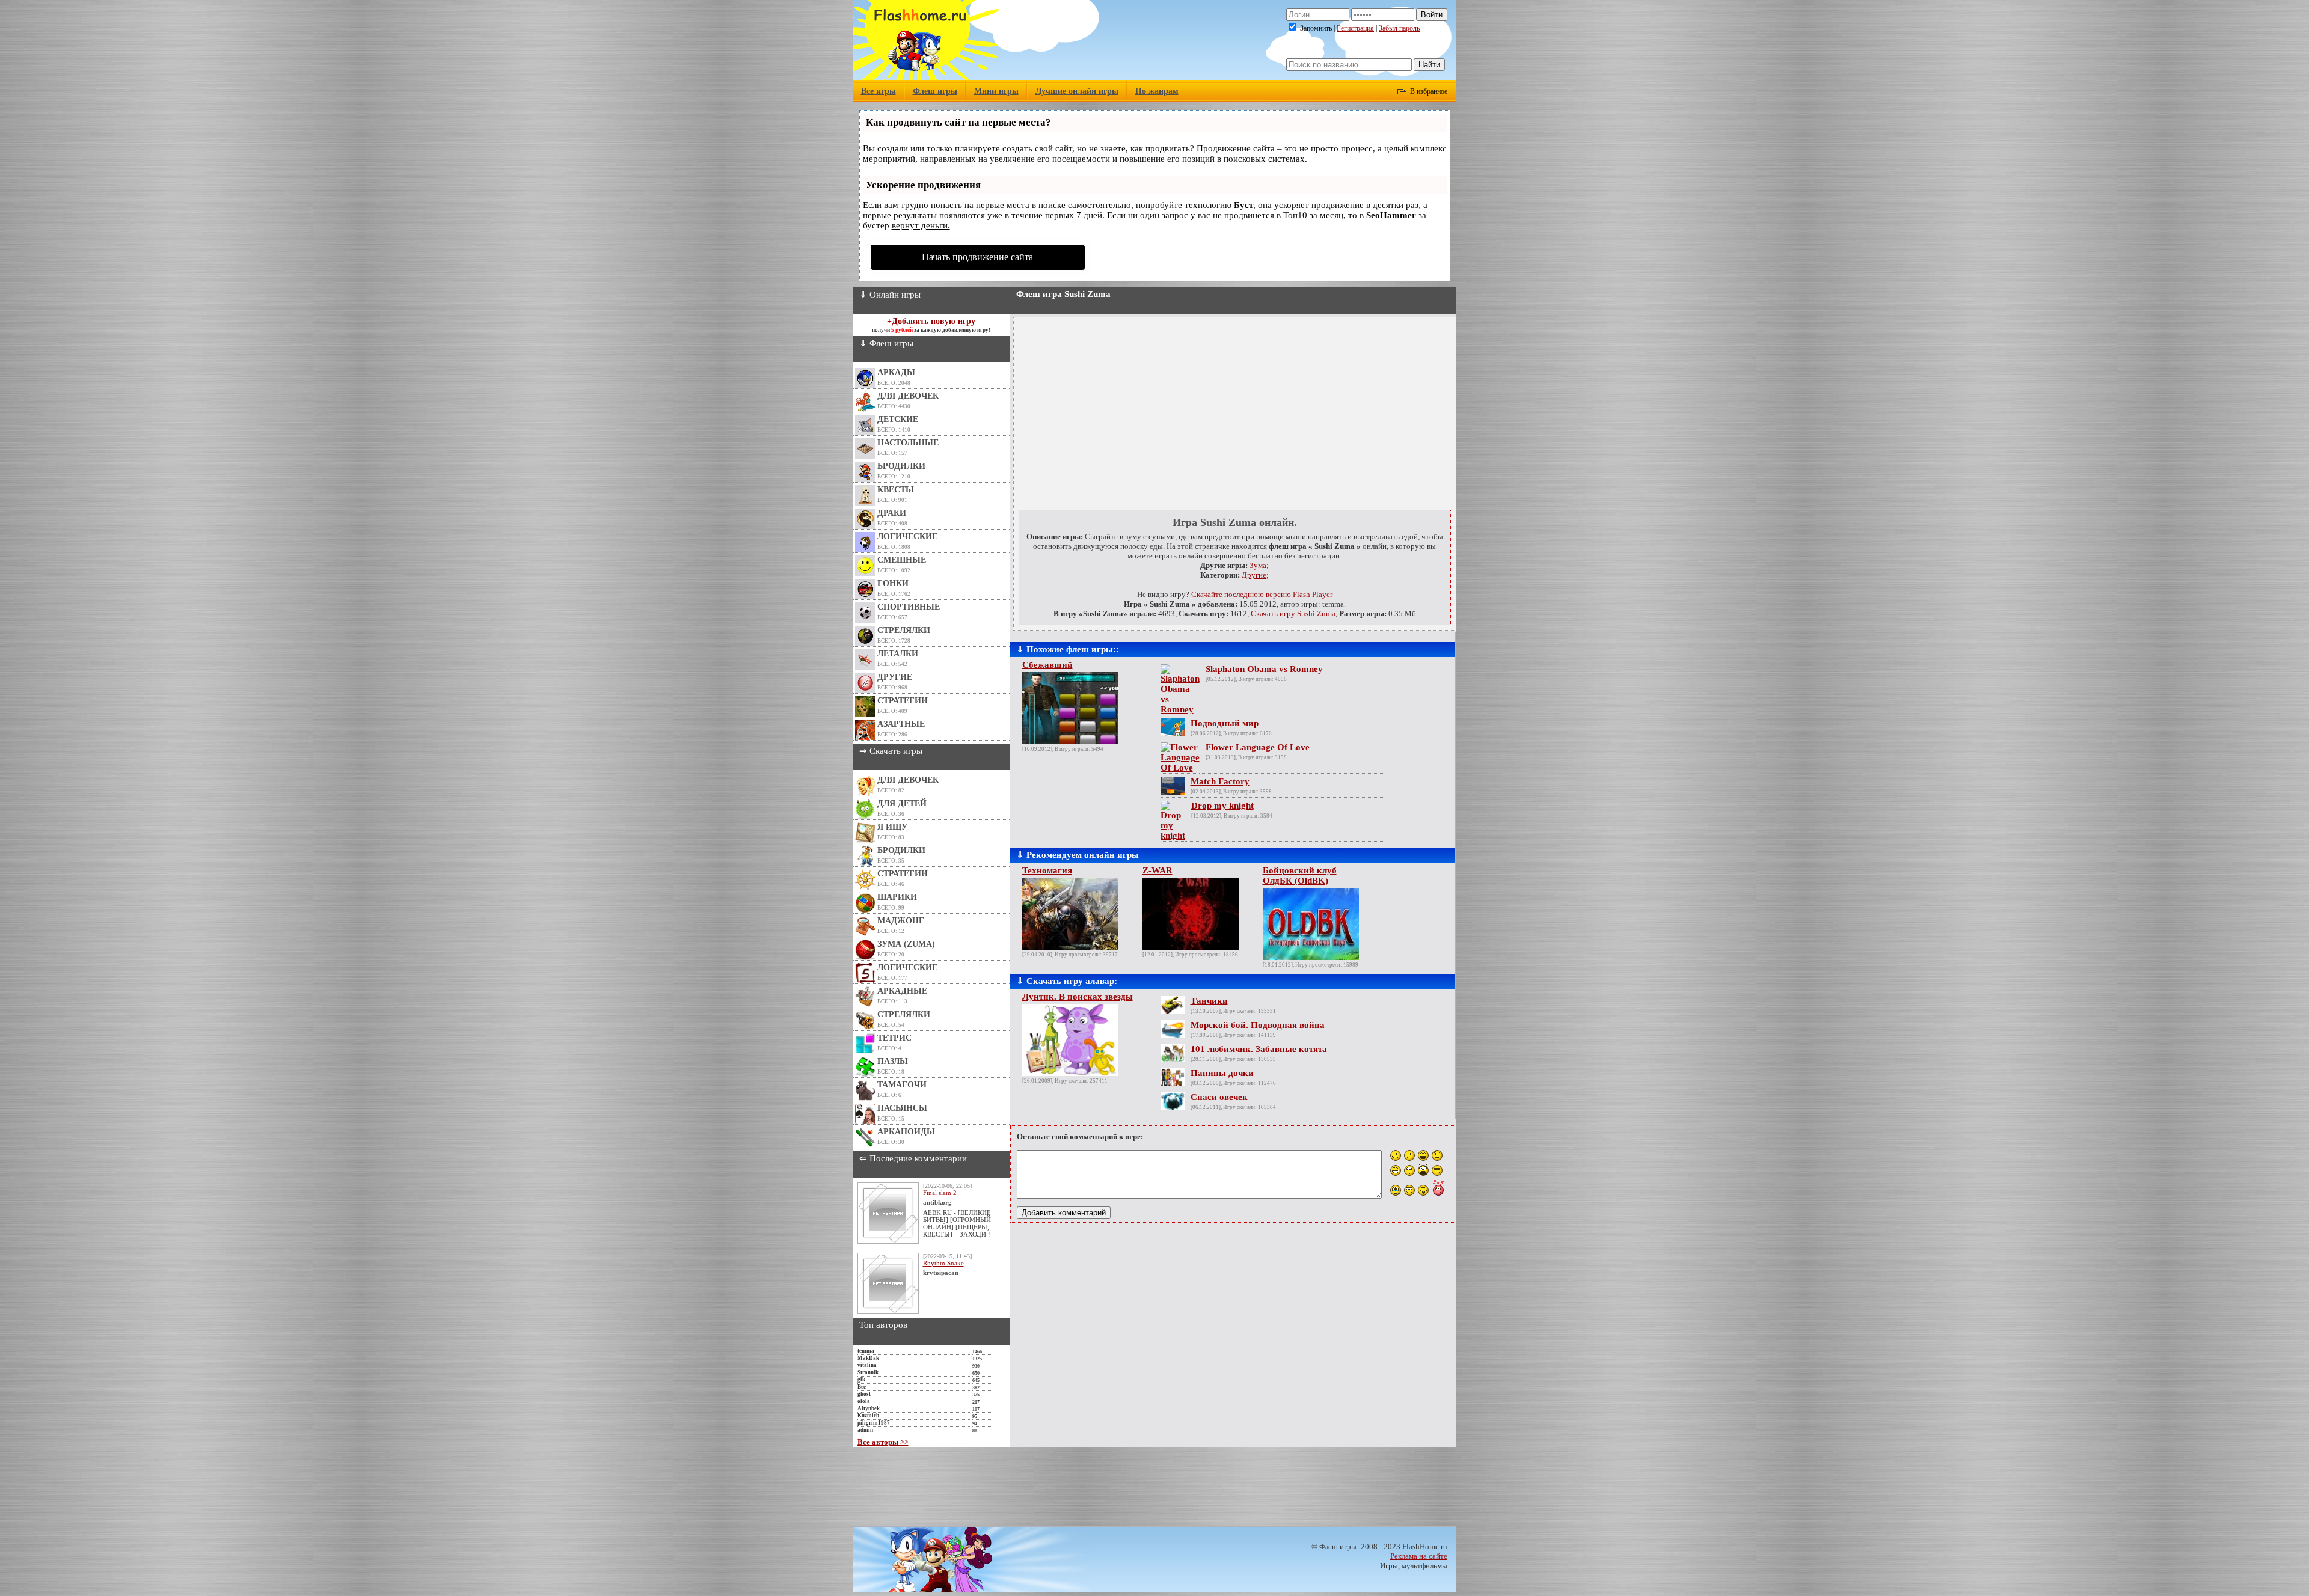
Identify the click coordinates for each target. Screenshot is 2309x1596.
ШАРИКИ (897, 897)
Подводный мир (1225, 723)
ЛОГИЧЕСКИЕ (907, 537)
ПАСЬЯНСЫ (902, 1108)
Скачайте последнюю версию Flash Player (1262, 594)
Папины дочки (1222, 1073)
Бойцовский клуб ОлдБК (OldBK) (1300, 876)
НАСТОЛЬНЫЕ (908, 443)
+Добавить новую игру (931, 321)
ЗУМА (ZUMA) (906, 944)
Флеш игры (935, 91)
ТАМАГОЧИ (902, 1085)
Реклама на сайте (1419, 1556)
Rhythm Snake (943, 1263)
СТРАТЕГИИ (903, 701)
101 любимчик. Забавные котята (1259, 1049)
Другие (1254, 575)
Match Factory (1220, 781)
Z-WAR (1158, 870)
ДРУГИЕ (895, 677)
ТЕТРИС (894, 1038)
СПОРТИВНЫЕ (909, 607)
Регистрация (1355, 28)
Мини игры (996, 91)
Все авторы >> (883, 1442)
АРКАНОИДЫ (906, 1132)
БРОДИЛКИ (901, 466)
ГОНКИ (893, 583)
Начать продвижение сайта (977, 257)
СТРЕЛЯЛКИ (904, 630)
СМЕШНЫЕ (902, 560)
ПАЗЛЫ (893, 1061)
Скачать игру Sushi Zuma (1293, 613)
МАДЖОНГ (901, 921)
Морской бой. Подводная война (1258, 1025)
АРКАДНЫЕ (902, 991)
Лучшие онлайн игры (1077, 91)
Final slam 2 (940, 1193)
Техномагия (1047, 870)
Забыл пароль (1399, 28)
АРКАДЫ (896, 372)
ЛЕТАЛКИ (898, 654)
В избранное (1429, 91)
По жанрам (1157, 91)
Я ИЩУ (892, 827)
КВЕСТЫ (896, 490)
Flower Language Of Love (1258, 747)
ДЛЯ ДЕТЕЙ (902, 803)
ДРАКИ (892, 513)
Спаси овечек (1219, 1097)
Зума (1258, 565)
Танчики (1209, 1001)
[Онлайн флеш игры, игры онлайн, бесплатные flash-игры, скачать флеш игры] (926, 77)
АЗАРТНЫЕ (901, 724)
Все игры (879, 91)
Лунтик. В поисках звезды (1078, 997)
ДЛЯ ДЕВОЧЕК (908, 396)
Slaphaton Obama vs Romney (1264, 669)
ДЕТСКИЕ (898, 419)
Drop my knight (1222, 806)
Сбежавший (1047, 665)
